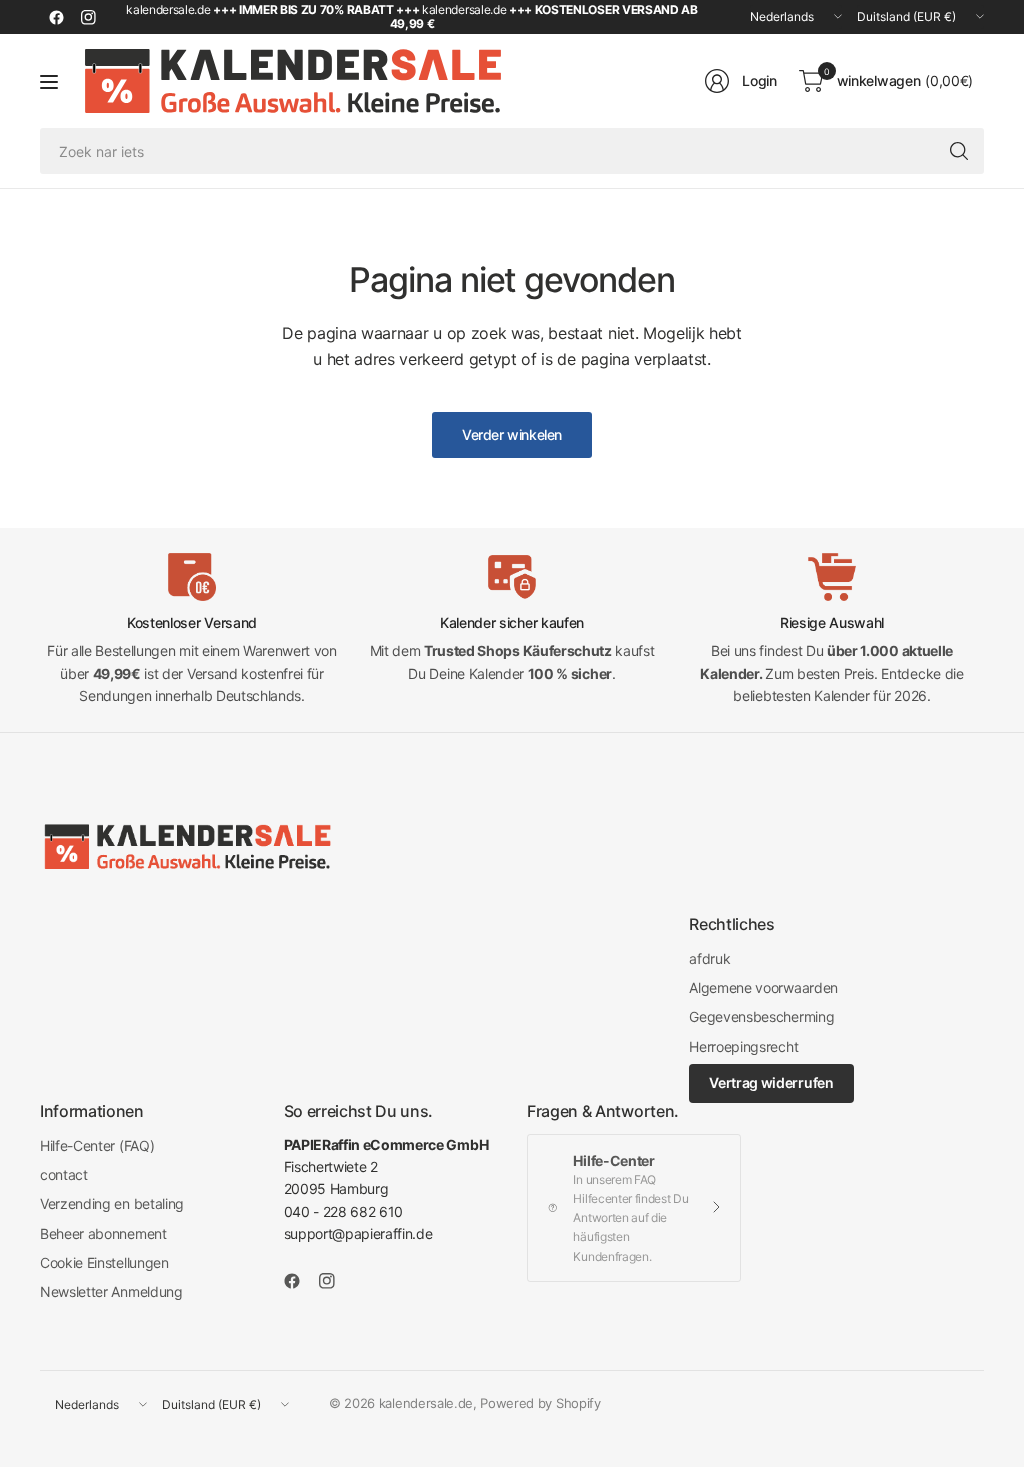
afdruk (709, 958)
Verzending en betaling (112, 1203)
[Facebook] (56, 17)
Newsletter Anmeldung (111, 1291)
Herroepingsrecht (743, 1046)
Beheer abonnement (103, 1233)
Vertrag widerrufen (771, 1082)
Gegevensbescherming (761, 1016)
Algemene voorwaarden (763, 987)
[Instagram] (88, 17)
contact (64, 1174)
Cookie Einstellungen (104, 1262)
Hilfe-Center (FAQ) (97, 1145)
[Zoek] (959, 151)
